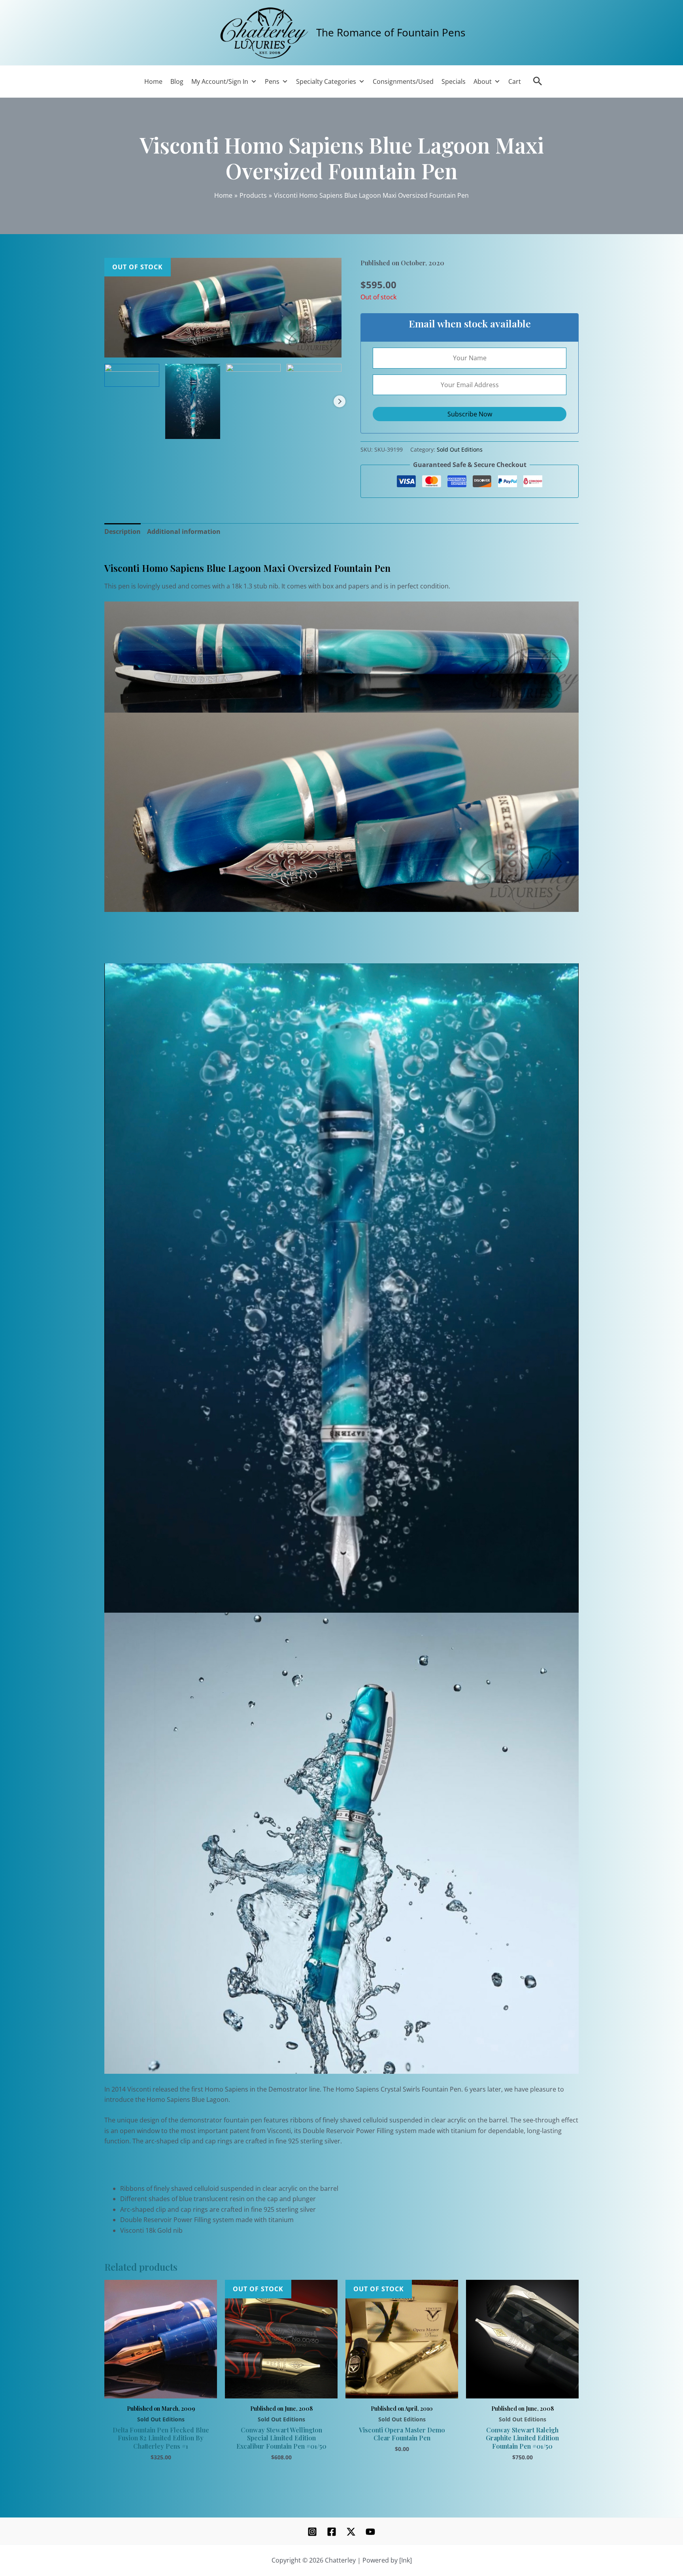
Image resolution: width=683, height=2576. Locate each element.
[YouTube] (370, 2532)
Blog (177, 81)
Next (340, 401)
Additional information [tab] (184, 531)
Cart (515, 81)
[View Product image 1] (132, 375)
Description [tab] (123, 531)
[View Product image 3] (254, 391)
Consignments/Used (403, 81)
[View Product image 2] (193, 401)
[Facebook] (332, 2532)
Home (153, 81)
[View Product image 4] (314, 370)
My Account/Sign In (220, 81)
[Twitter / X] (351, 2532)
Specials (454, 81)
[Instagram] (312, 2532)
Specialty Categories (326, 81)
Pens (272, 81)
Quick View (161, 2389)
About (483, 81)
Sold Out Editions (460, 449)
